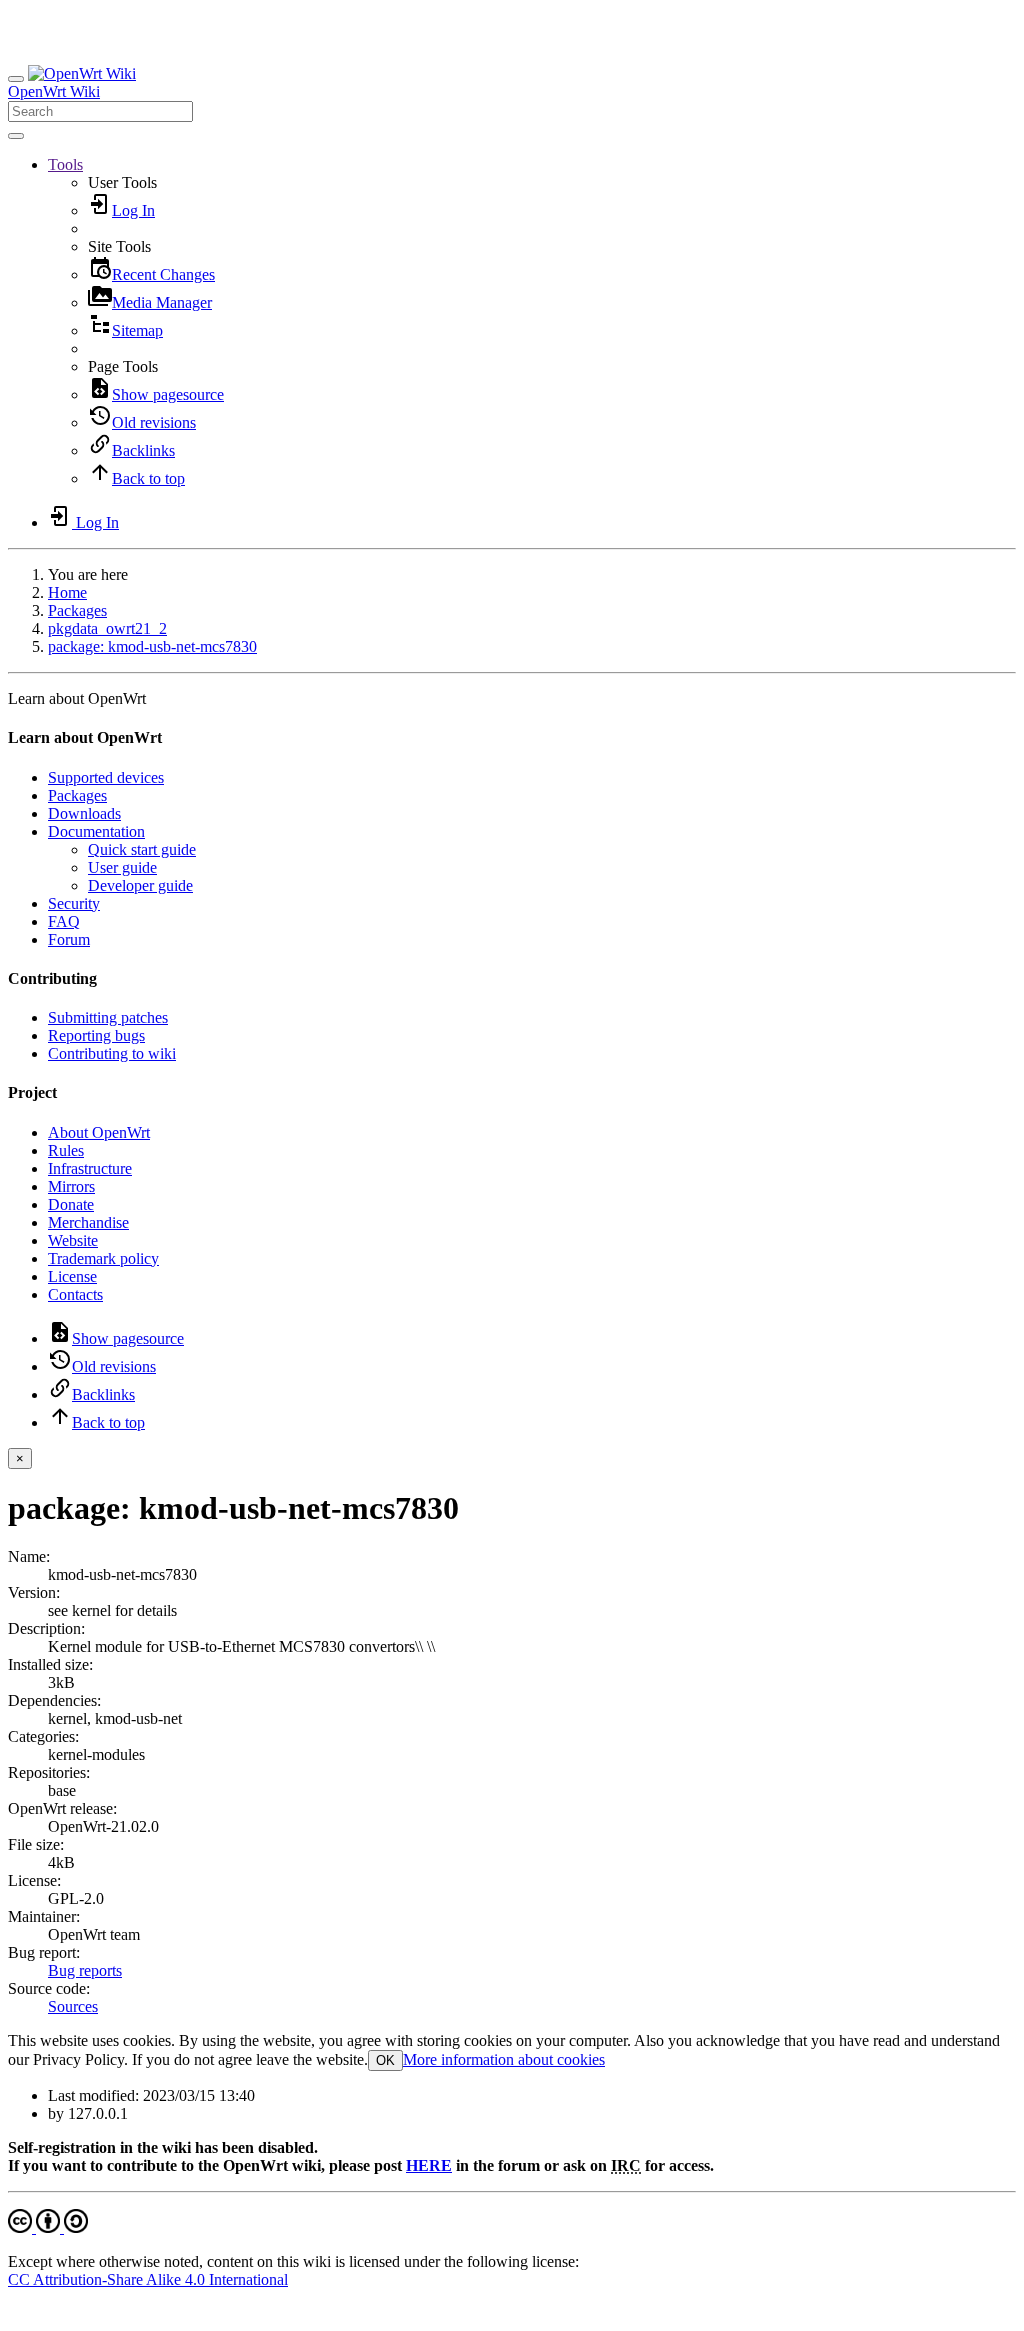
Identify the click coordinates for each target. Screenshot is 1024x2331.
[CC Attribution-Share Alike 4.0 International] (48, 2227)
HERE (429, 2165)
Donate (71, 1204)
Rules (66, 1150)
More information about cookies (504, 2059)
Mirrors (71, 1186)
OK (385, 2060)
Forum (69, 939)
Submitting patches (108, 1017)
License (72, 1276)
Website (73, 1240)
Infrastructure (90, 1168)
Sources (73, 2006)
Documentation (96, 831)
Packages (77, 610)
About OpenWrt (99, 1132)
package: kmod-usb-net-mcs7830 (152, 646)
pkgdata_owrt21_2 (107, 628)
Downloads (84, 813)
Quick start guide (142, 849)
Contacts (75, 1294)
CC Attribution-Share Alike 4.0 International (148, 2279)
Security (74, 903)
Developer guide (140, 885)
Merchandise (88, 1222)
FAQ (64, 921)
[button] (65, 164)
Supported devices (106, 777)
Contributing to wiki (112, 1053)
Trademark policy (103, 1258)
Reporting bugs (96, 1035)
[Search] (16, 136)
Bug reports (85, 1970)
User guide (122, 867)
